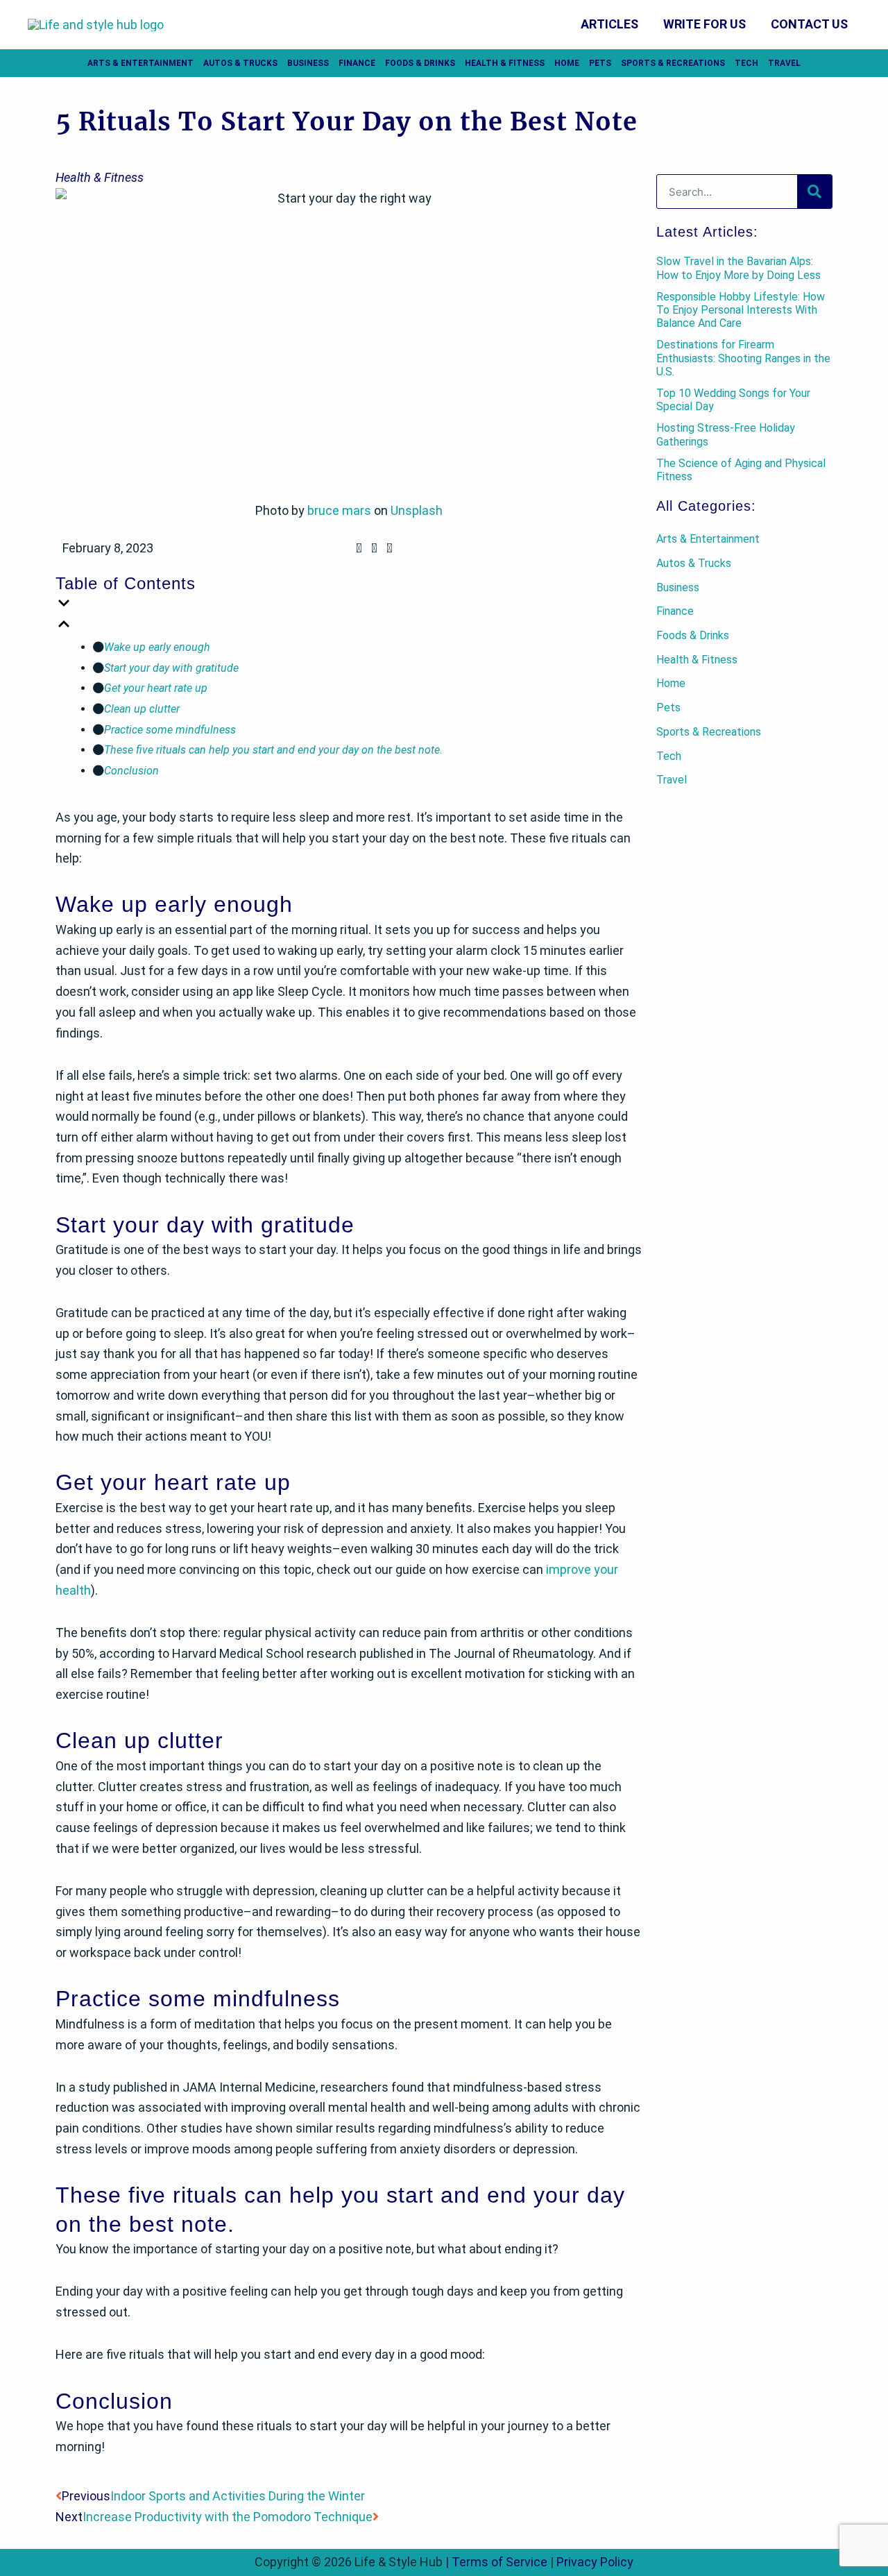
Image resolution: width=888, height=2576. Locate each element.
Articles (609, 24)
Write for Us (705, 24)
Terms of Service (499, 2562)
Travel (784, 63)
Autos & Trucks (240, 63)
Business (308, 63)
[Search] (814, 192)
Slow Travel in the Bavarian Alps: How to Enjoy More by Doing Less (738, 268)
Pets (600, 63)
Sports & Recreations (673, 63)
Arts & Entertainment (140, 63)
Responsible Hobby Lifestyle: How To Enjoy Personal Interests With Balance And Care (741, 310)
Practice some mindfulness (170, 730)
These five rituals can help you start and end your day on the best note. (273, 750)
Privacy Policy (595, 2562)
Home (567, 63)
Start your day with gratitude (171, 668)
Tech (746, 63)
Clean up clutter (142, 709)
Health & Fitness (505, 63)
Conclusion (131, 771)
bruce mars (339, 510)
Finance (357, 63)
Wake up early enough (157, 647)
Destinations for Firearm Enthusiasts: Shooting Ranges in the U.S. (743, 358)
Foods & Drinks (420, 63)
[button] (359, 552)
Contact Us (809, 24)
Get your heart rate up (156, 688)
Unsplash (417, 510)
